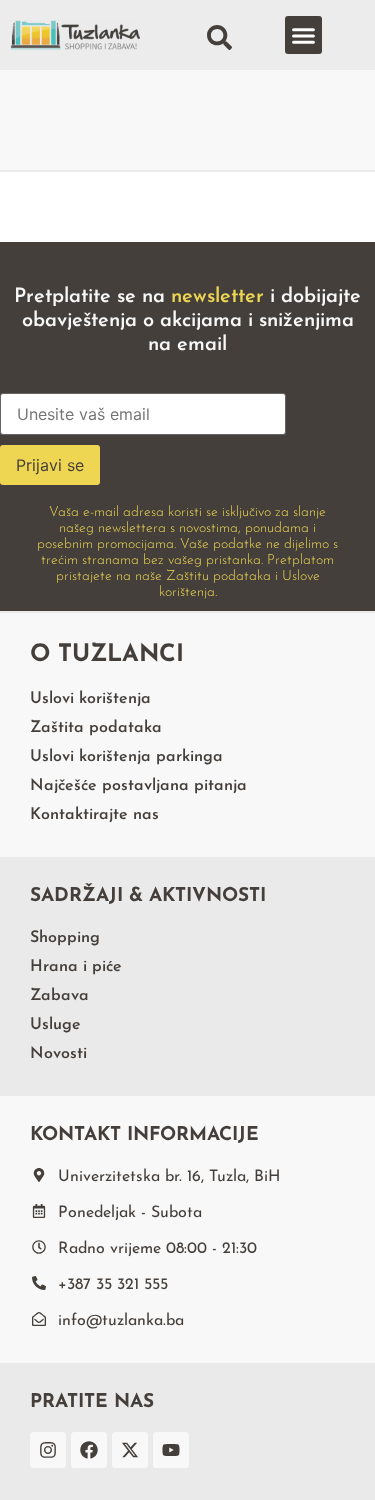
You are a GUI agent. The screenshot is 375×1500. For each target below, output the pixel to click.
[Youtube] (171, 1450)
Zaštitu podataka (218, 576)
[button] (304, 35)
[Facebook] (89, 1450)
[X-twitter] (130, 1450)
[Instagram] (48, 1450)
